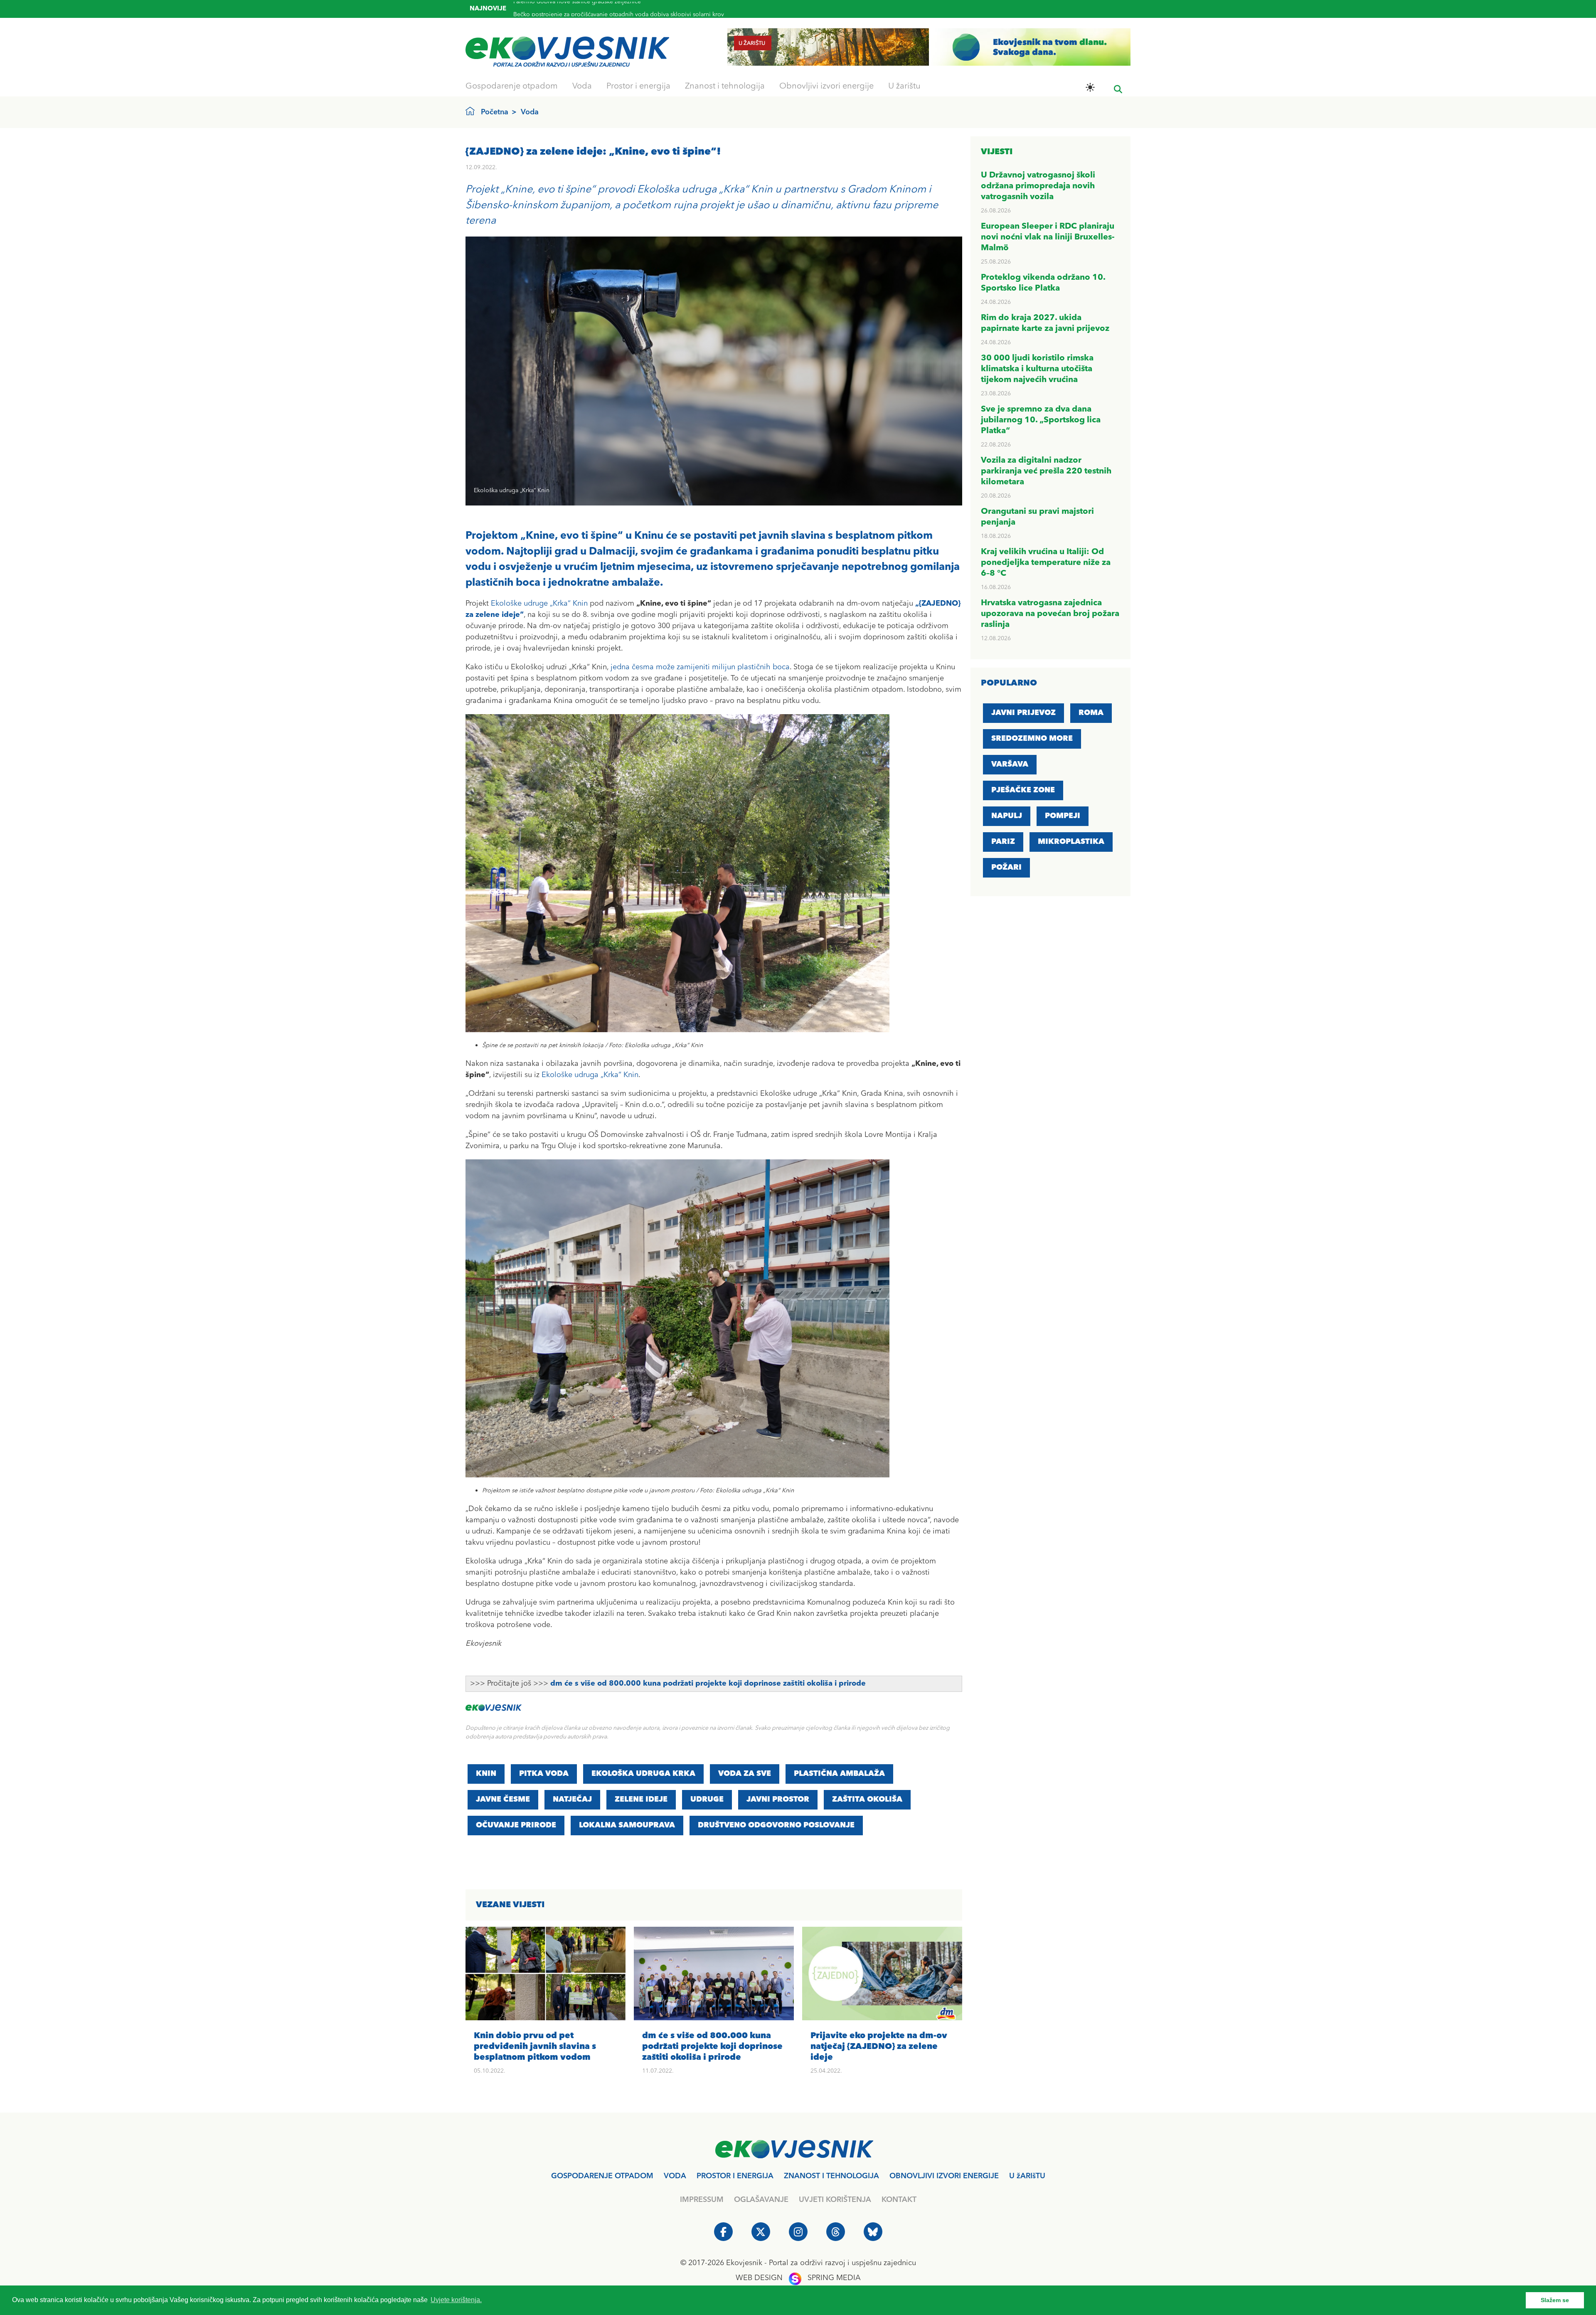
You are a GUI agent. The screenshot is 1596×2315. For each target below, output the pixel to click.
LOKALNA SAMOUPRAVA (627, 1825)
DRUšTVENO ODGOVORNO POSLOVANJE (776, 1825)
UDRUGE (707, 1800)
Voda (582, 86)
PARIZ (1003, 842)
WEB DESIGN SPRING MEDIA (798, 2278)
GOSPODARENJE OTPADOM (602, 2176)
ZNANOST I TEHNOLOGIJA (831, 2176)
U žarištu (904, 86)
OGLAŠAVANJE (761, 2200)
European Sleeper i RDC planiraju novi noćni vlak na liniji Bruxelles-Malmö (1048, 237)
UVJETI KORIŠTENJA (835, 2200)
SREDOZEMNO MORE (1032, 739)
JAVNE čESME (503, 1800)
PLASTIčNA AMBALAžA (839, 1774)
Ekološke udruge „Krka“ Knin (539, 604)
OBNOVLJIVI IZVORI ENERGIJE (944, 2176)
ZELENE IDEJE (641, 1800)
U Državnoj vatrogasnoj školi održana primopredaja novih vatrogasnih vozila (1038, 186)
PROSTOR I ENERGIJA (735, 2176)
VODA (675, 2176)
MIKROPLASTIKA (1071, 842)
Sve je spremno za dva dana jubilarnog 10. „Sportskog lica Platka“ (1041, 420)
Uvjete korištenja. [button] (456, 2300)
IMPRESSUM (702, 2200)
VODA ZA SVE (745, 1774)
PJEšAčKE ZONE (1023, 790)
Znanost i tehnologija (725, 86)
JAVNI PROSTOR (778, 1800)
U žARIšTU (1027, 2176)
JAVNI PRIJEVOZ (1023, 713)
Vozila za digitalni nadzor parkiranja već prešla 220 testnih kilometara (1046, 471)
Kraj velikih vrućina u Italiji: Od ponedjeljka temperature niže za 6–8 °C (1046, 563)
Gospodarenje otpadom (512, 86)
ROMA (1091, 713)
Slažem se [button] (1555, 2300)
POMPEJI (1063, 816)
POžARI (1006, 868)
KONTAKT (899, 2200)
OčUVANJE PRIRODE (516, 1825)
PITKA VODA (544, 1774)
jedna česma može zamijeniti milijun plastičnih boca (700, 667)
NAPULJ (1007, 816)
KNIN (486, 1774)
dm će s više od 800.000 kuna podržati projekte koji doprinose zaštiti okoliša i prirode (708, 1684)
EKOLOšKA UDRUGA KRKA (643, 1774)
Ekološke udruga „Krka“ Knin (590, 1075)
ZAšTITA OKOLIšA (867, 1800)
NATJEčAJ (572, 1800)
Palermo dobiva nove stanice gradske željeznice (577, 12)
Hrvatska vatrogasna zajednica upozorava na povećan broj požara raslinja (1050, 614)
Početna (495, 112)
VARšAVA (1010, 764)
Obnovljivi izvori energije (826, 86)
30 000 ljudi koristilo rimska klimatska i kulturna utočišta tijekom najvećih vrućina (1037, 369)
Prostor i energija (638, 86)
